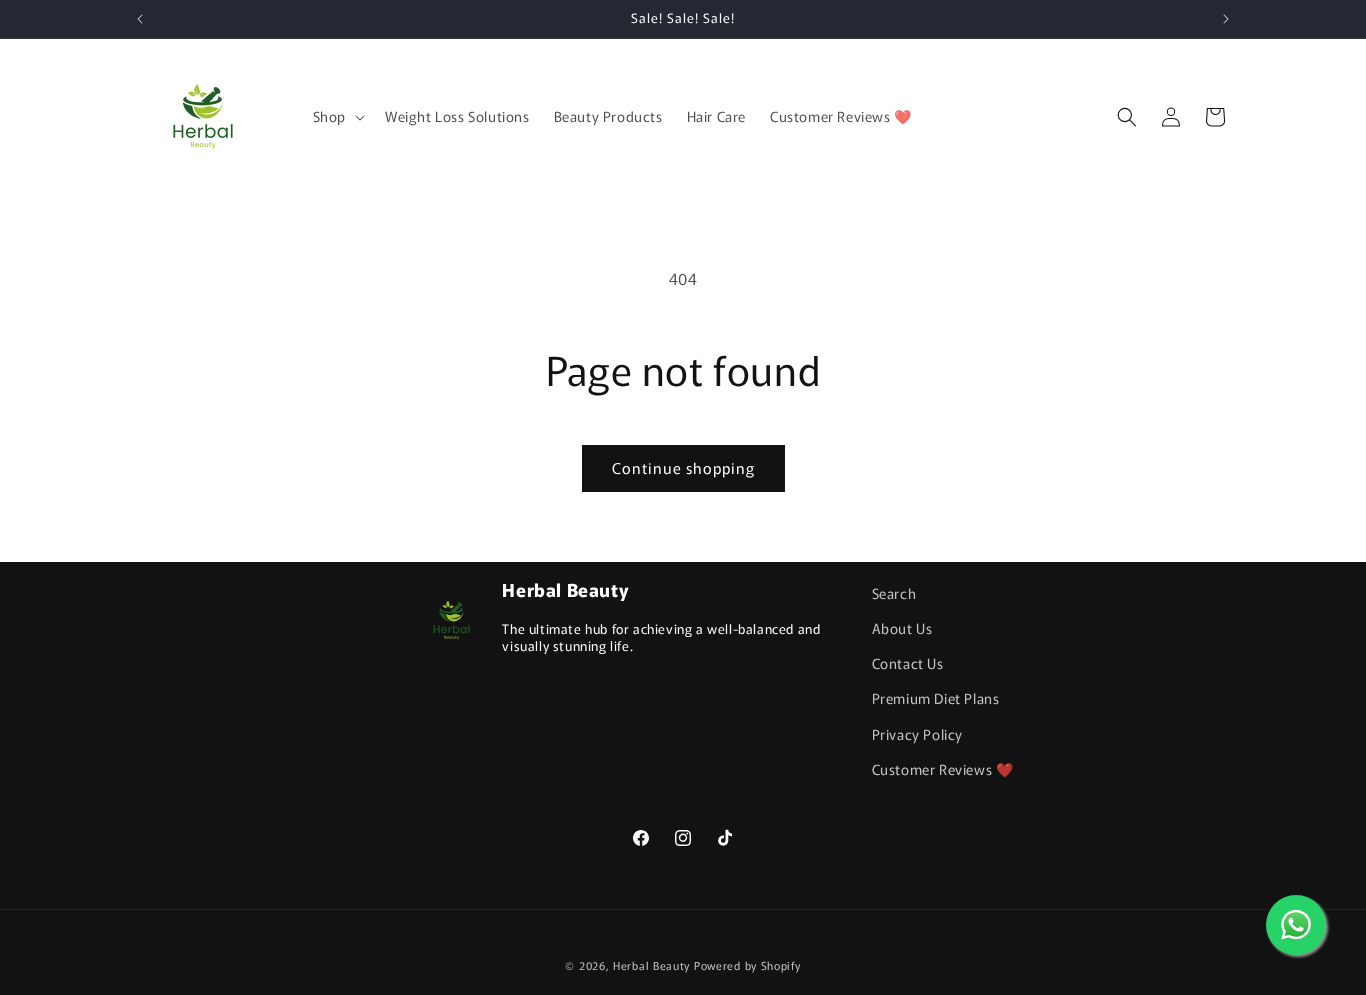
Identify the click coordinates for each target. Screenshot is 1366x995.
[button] (337, 116)
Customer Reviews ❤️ (943, 769)
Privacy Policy (917, 734)
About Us (902, 628)
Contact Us (908, 663)
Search (894, 593)
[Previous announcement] (140, 19)
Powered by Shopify (747, 965)
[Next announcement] (1226, 19)
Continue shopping (683, 467)
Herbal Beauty (651, 965)
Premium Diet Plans (936, 698)
